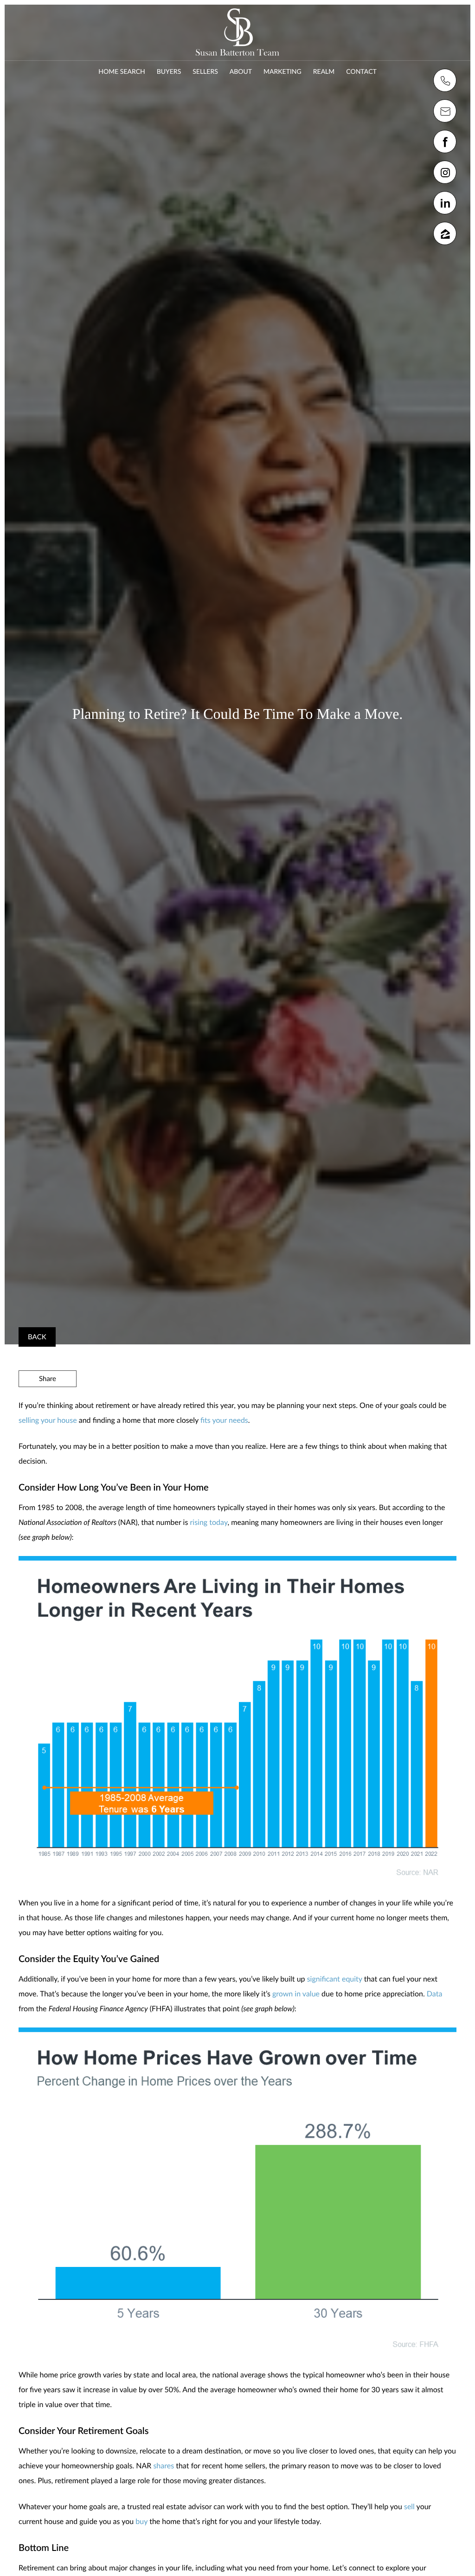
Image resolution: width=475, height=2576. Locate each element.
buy (141, 2521)
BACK (37, 1337)
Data (435, 1994)
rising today (209, 1522)
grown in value (296, 1994)
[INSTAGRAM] (445, 172)
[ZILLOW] (445, 233)
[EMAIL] (445, 111)
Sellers (205, 71)
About (241, 71)
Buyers (169, 71)
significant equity (335, 1979)
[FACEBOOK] (445, 142)
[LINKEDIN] (445, 203)
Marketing (282, 71)
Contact (361, 71)
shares (164, 2466)
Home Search (122, 71)
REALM (324, 71)
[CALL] (445, 80)
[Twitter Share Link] (48, 1404)
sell (409, 2507)
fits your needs (224, 1420)
